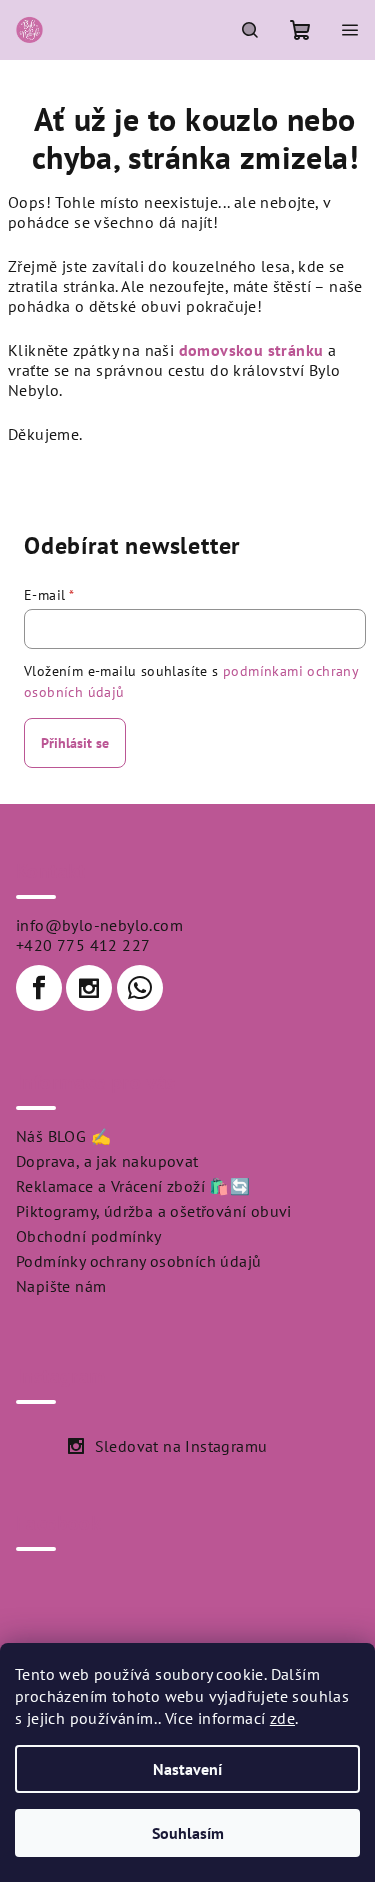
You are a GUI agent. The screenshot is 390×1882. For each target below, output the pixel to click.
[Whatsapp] (140, 988)
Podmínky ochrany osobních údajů (138, 1261)
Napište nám (61, 1286)
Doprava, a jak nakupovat (107, 1161)
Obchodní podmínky (89, 1236)
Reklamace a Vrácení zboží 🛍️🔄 (133, 1186)
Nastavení (187, 1769)
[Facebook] (39, 988)
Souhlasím (188, 1833)
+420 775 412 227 (83, 945)
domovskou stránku (251, 350)
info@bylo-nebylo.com (99, 925)
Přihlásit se (75, 743)
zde (282, 1718)
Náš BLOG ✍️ (63, 1136)
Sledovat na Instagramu (181, 1446)
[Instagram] (89, 988)
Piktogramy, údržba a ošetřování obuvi (154, 1211)
